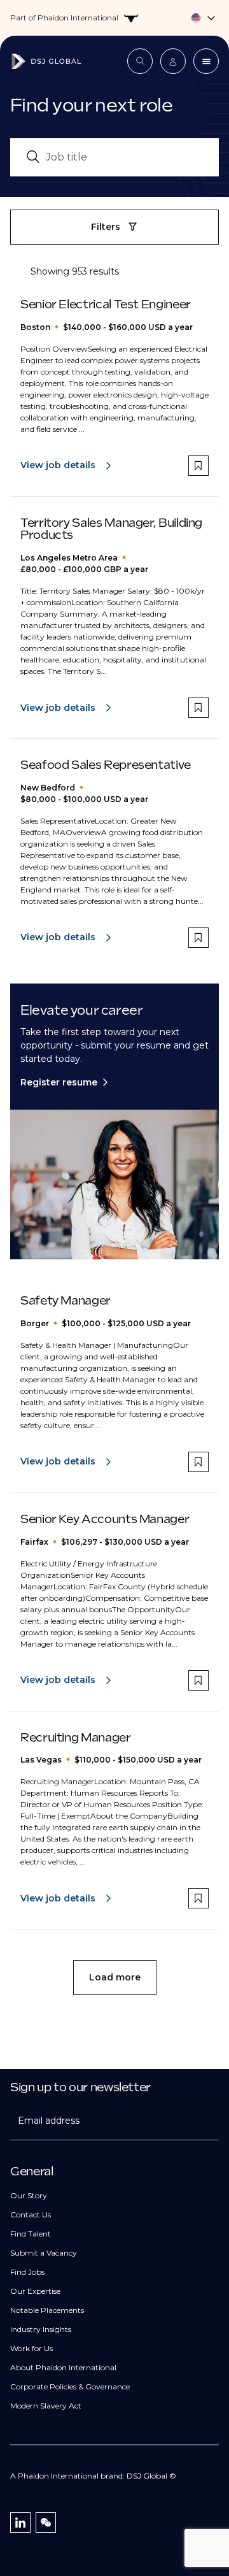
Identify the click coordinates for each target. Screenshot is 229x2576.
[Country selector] (114, 18)
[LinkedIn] (20, 2522)
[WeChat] (46, 2522)
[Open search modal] (140, 61)
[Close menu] (206, 61)
